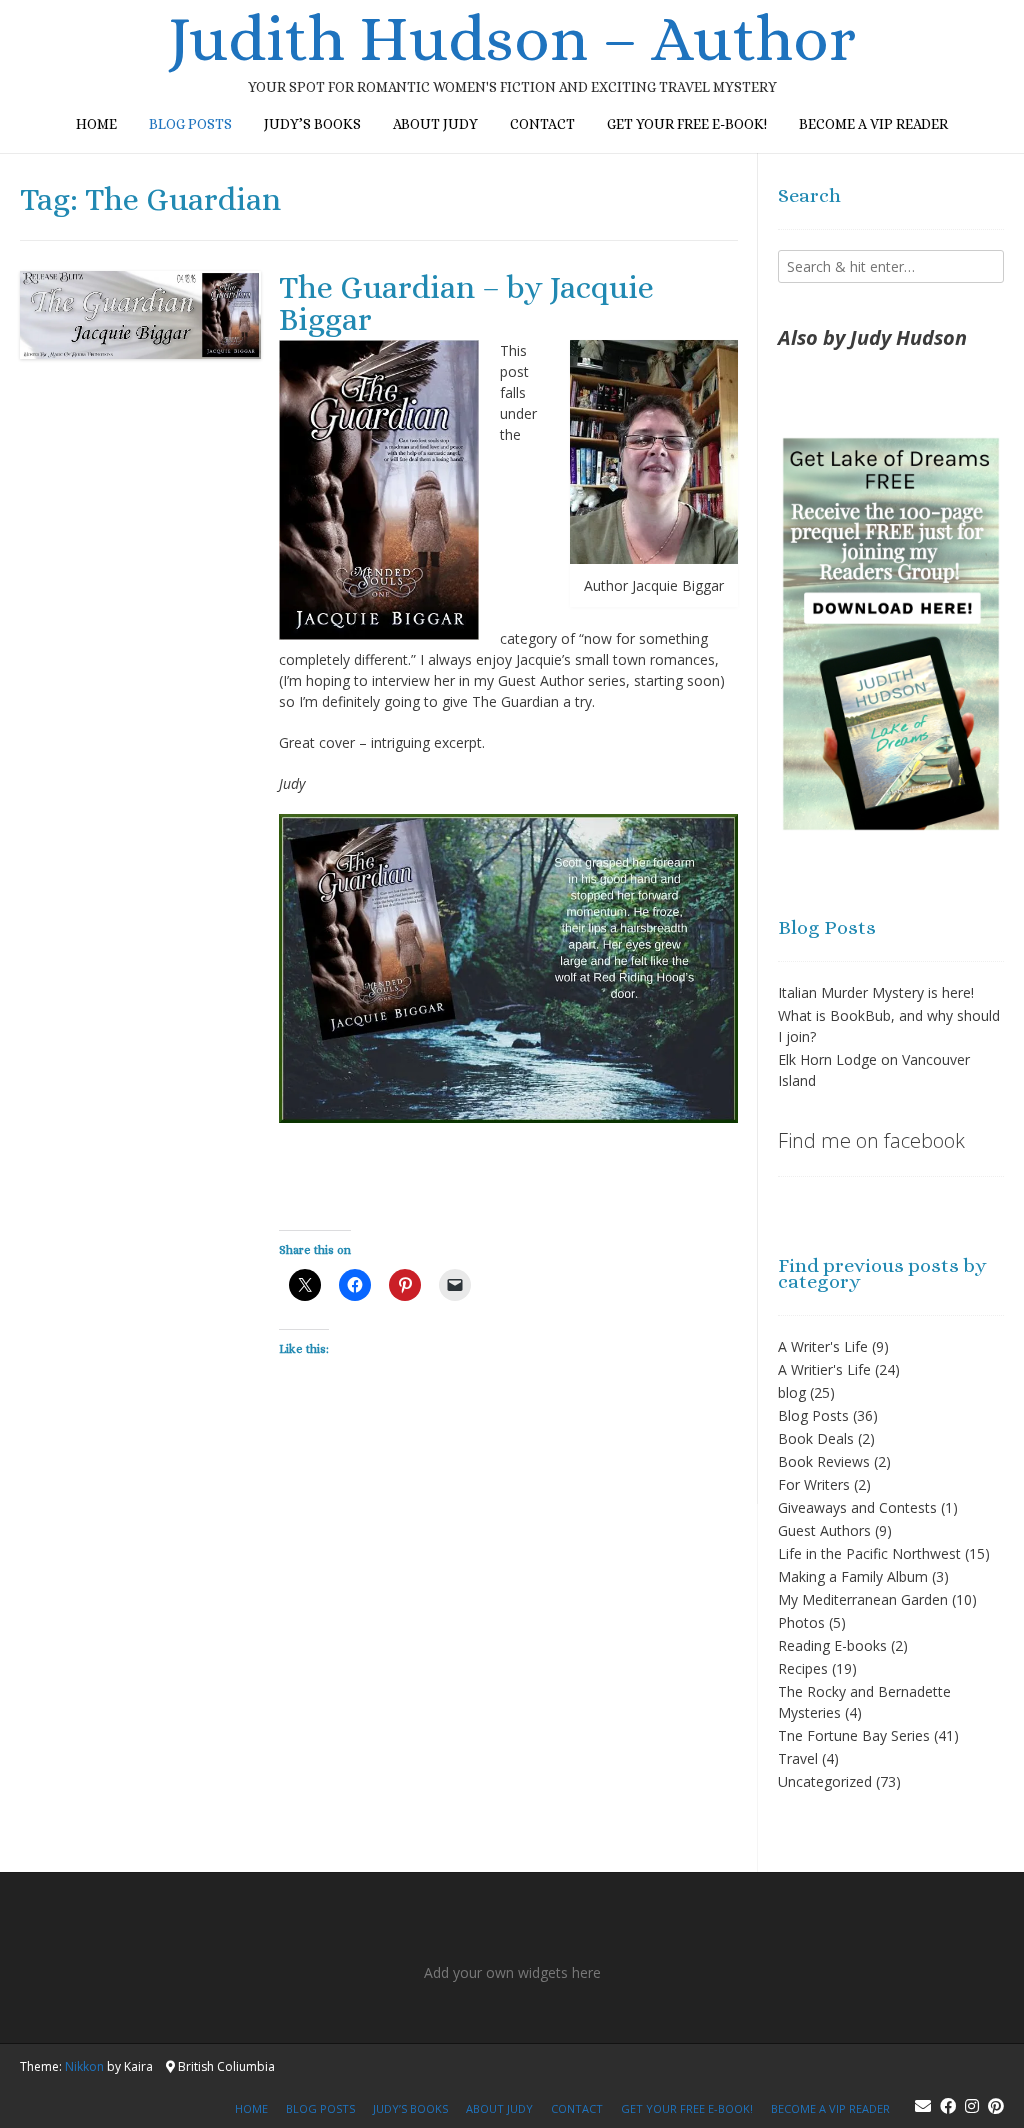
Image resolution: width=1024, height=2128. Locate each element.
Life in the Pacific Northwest (869, 1553)
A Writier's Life (824, 1369)
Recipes (803, 1668)
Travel (798, 1758)
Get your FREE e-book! (687, 124)
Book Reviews (824, 1461)
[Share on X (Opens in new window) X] (305, 1285)
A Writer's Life (823, 1346)
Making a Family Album (853, 1576)
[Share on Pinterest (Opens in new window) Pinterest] (405, 1285)
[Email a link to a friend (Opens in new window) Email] (455, 1285)
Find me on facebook (871, 1140)
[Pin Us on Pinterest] (996, 2106)
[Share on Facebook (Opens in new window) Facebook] (355, 1285)
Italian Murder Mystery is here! (876, 992)
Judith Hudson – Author (512, 39)
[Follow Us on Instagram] (972, 2106)
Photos (801, 1622)
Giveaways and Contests (857, 1507)
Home (96, 124)
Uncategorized (825, 1781)
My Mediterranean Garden (863, 1599)
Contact (542, 124)
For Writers (814, 1484)
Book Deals (816, 1438)
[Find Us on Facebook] (948, 2106)
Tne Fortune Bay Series (854, 1735)
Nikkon (84, 2066)
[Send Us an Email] (923, 2106)
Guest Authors (824, 1530)
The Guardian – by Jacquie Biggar (466, 303)
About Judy (435, 124)
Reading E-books (832, 1645)
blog (792, 1392)
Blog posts (190, 124)
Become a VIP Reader (873, 124)
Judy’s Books (312, 124)
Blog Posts (813, 1415)
